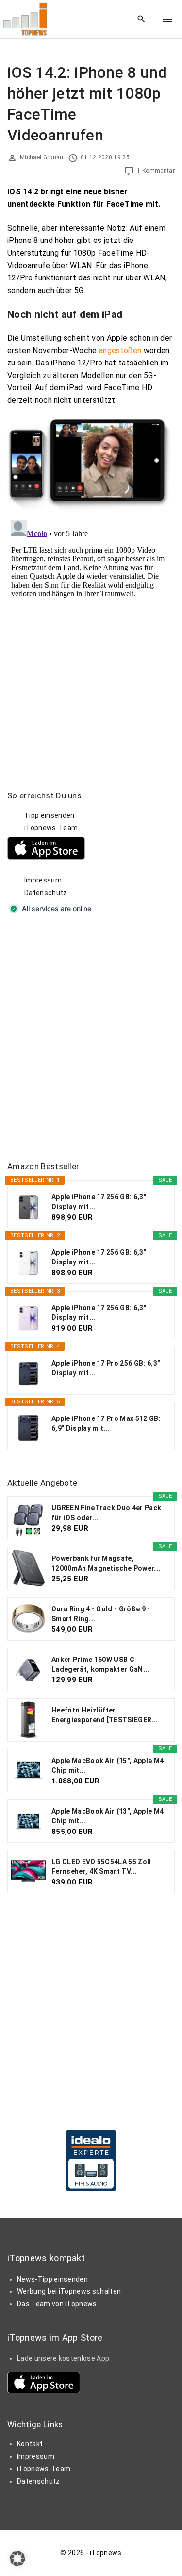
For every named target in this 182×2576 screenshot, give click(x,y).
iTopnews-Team (51, 828)
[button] (17, 2559)
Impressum (43, 880)
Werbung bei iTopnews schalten (69, 2291)
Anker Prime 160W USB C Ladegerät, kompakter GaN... (100, 1664)
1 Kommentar (156, 171)
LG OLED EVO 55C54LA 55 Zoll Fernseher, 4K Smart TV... (101, 1867)
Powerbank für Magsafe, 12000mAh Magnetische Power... (106, 1563)
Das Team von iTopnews (57, 2304)
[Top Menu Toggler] (167, 19)
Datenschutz (46, 893)
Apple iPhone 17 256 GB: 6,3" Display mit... (99, 1202)
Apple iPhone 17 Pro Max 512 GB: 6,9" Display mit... (106, 1423)
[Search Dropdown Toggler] (141, 19)
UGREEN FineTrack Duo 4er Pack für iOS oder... (106, 1513)
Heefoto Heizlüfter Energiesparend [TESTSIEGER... (105, 1715)
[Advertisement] (91, 1039)
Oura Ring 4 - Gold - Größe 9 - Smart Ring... (101, 1614)
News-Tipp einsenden (52, 2279)
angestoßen (120, 351)
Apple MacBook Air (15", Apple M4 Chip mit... (108, 1765)
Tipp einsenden (49, 815)
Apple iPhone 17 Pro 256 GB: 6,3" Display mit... (106, 1368)
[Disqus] (91, 638)
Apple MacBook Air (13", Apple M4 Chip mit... (108, 1816)
